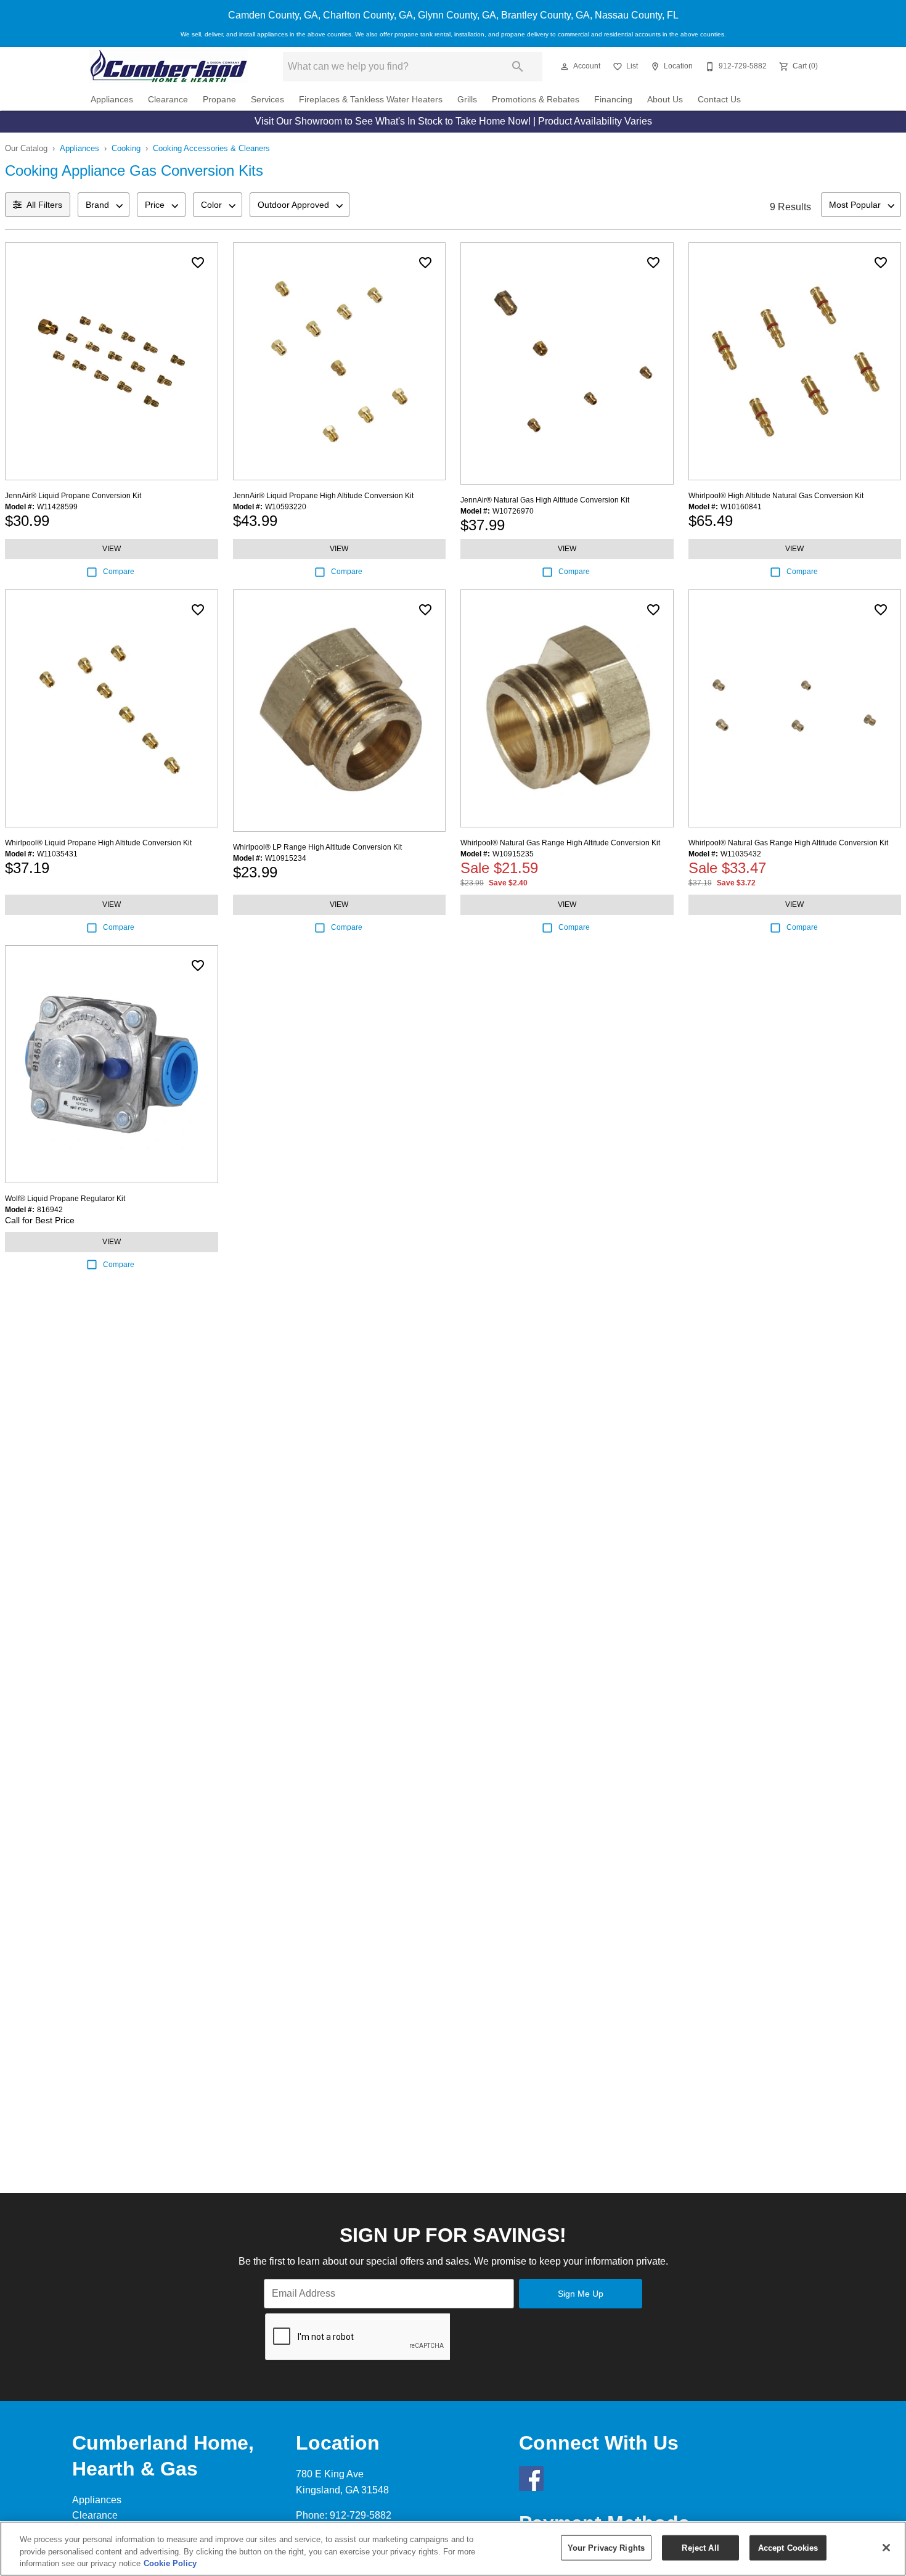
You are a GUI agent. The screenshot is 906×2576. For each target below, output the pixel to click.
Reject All (700, 2547)
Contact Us (719, 100)
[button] (565, 67)
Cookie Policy (170, 2563)
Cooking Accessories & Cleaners (211, 148)
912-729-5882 (361, 2515)
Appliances (112, 100)
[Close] (886, 2548)
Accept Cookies (788, 2547)
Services (267, 100)
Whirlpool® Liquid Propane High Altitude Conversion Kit (98, 843)
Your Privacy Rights (606, 2547)
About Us (665, 100)
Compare (119, 572)
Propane (219, 100)
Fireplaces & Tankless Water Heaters (371, 100)
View (112, 549)
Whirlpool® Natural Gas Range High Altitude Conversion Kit (560, 843)
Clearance (168, 100)
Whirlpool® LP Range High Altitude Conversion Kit (317, 847)
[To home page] (169, 66)
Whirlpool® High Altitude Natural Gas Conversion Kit (776, 496)
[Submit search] (518, 67)
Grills (467, 100)
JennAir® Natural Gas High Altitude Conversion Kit (545, 500)
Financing (613, 100)
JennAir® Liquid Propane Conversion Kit (73, 496)
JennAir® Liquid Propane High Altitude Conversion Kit (323, 496)
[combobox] (104, 205)
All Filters (44, 205)
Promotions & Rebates (536, 100)
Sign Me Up (581, 2294)
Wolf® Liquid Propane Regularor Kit (65, 1199)
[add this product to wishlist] (198, 263)
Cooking (126, 148)
